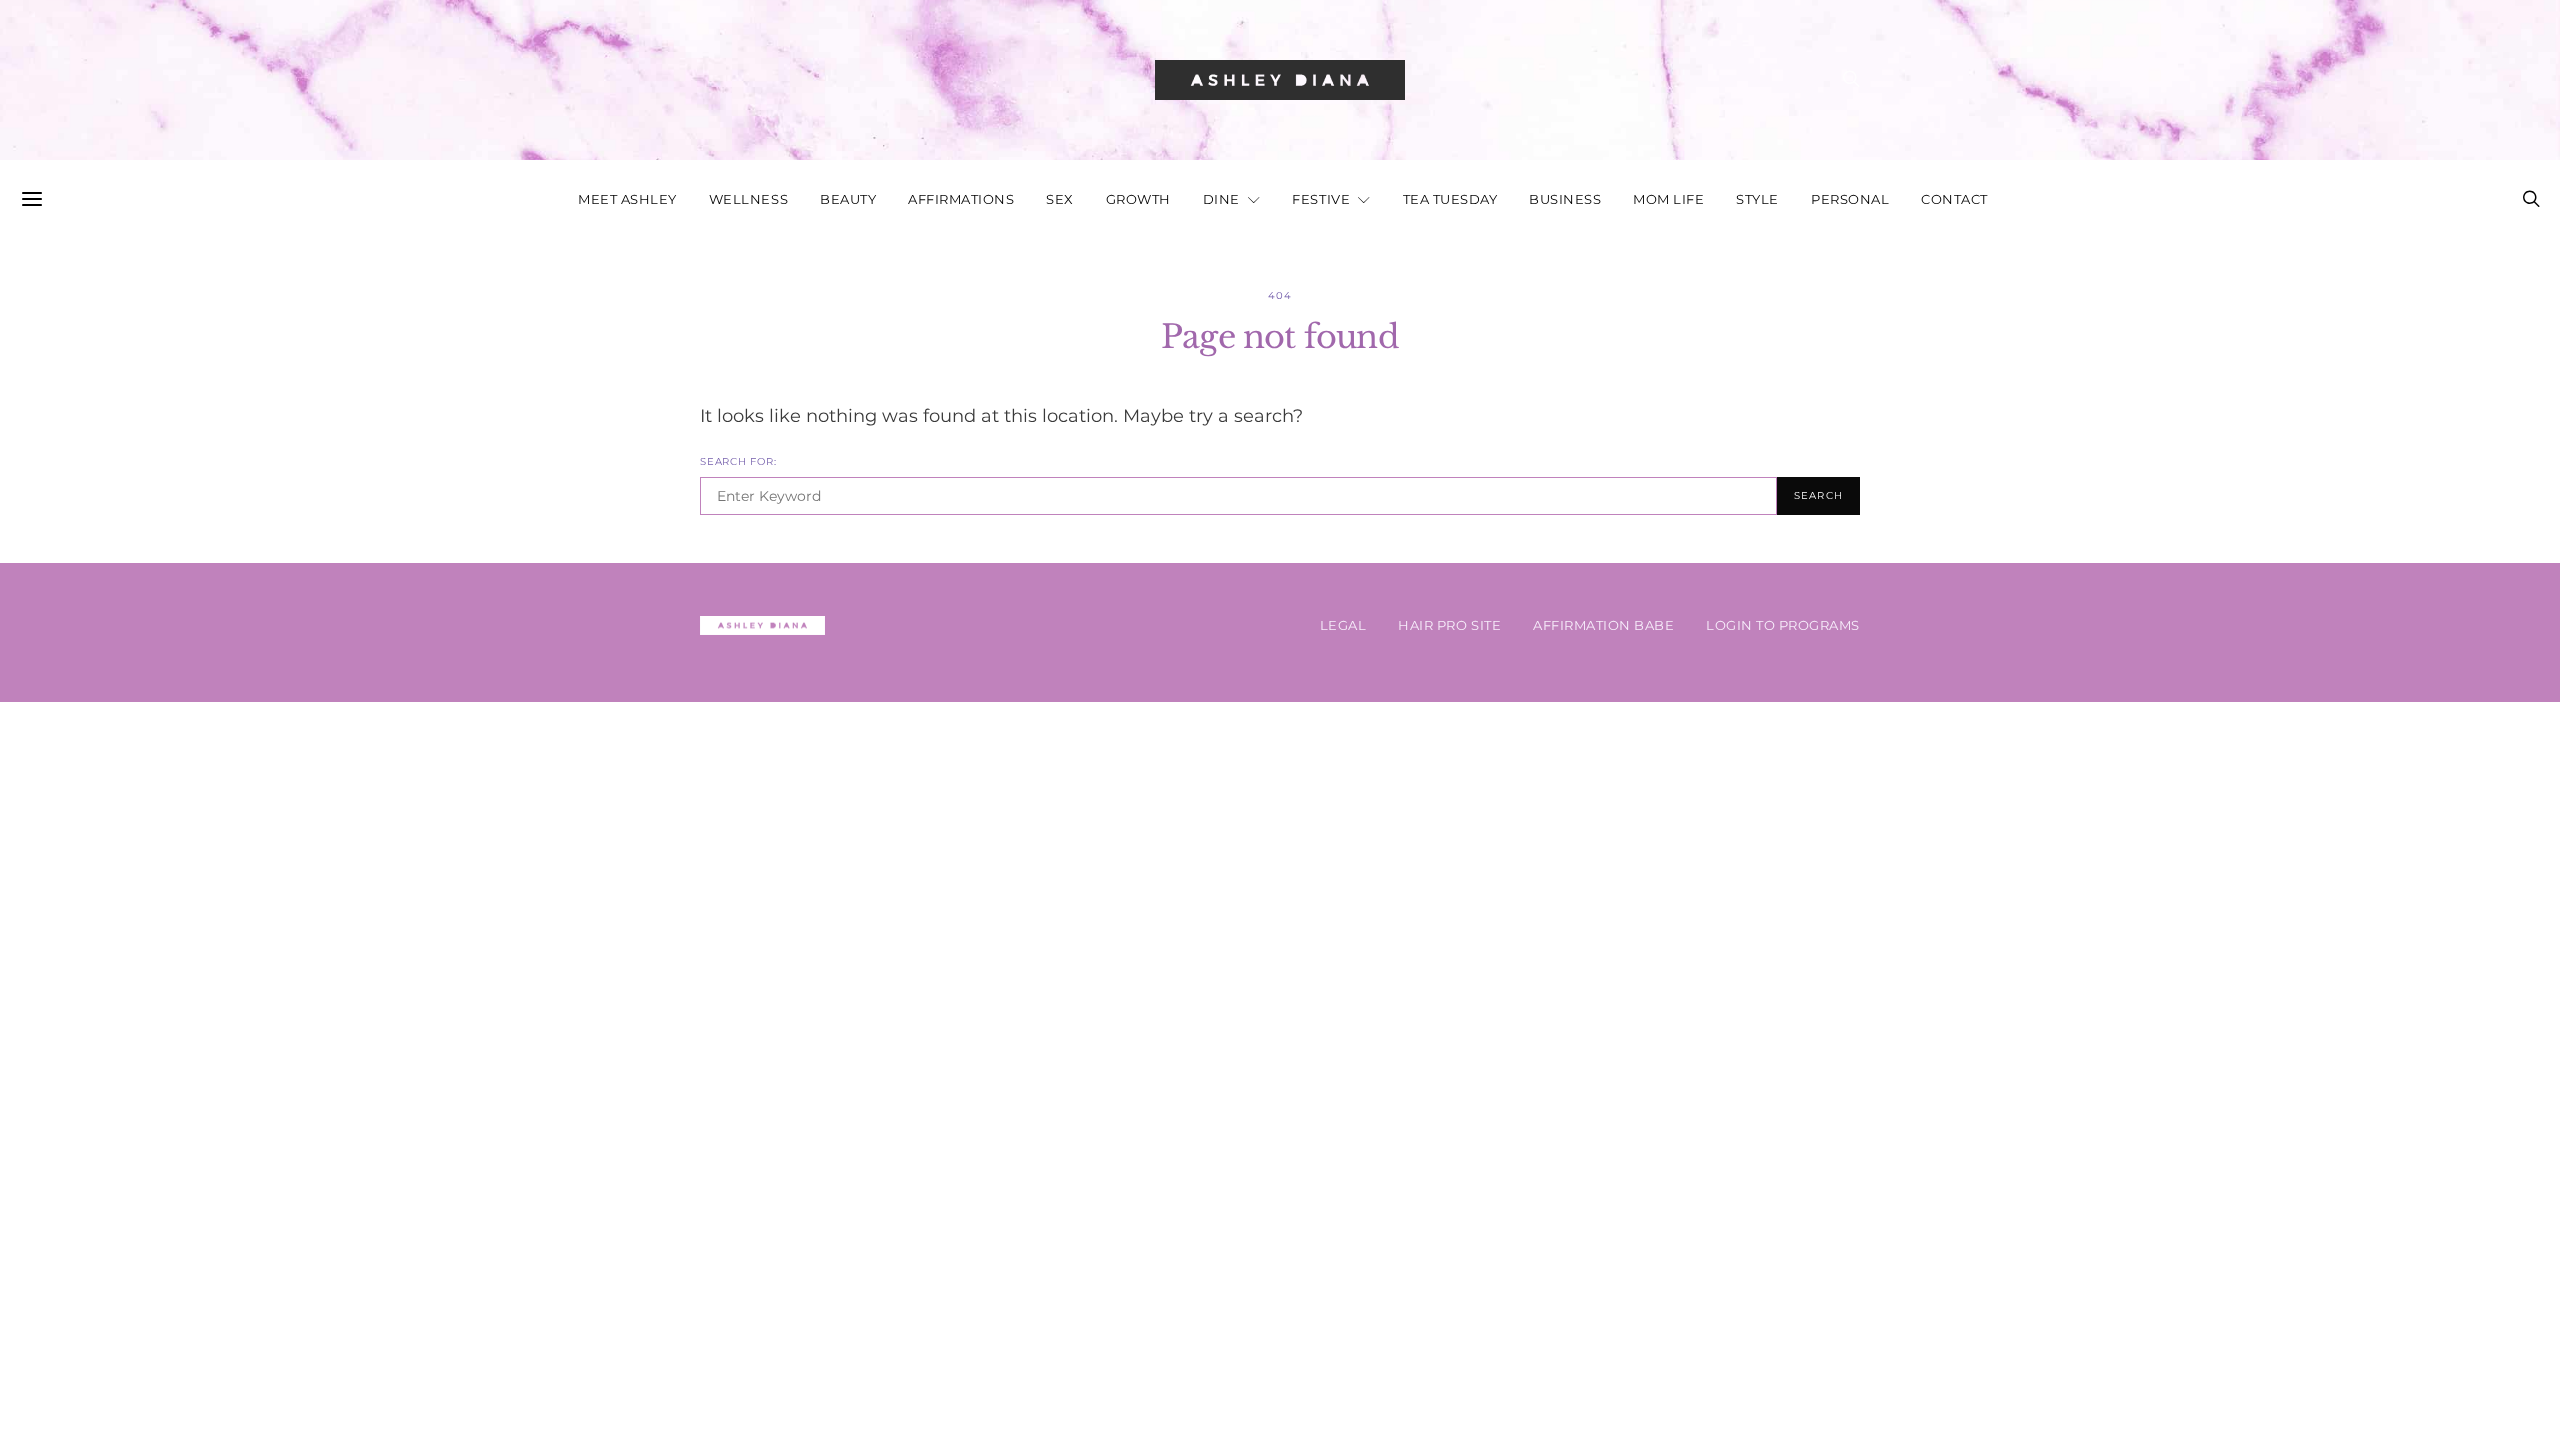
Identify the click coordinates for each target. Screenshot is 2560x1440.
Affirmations (961, 199)
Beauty (848, 199)
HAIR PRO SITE (1449, 625)
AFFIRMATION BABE (1603, 625)
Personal (1850, 199)
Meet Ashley (627, 199)
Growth (1138, 199)
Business (1565, 199)
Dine (1221, 199)
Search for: (738, 461)
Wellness (748, 199)
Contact (1954, 199)
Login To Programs (1783, 625)
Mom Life (1668, 199)
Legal (1343, 625)
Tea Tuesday (1450, 199)
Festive (1321, 199)
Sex (1060, 199)
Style (1757, 199)
